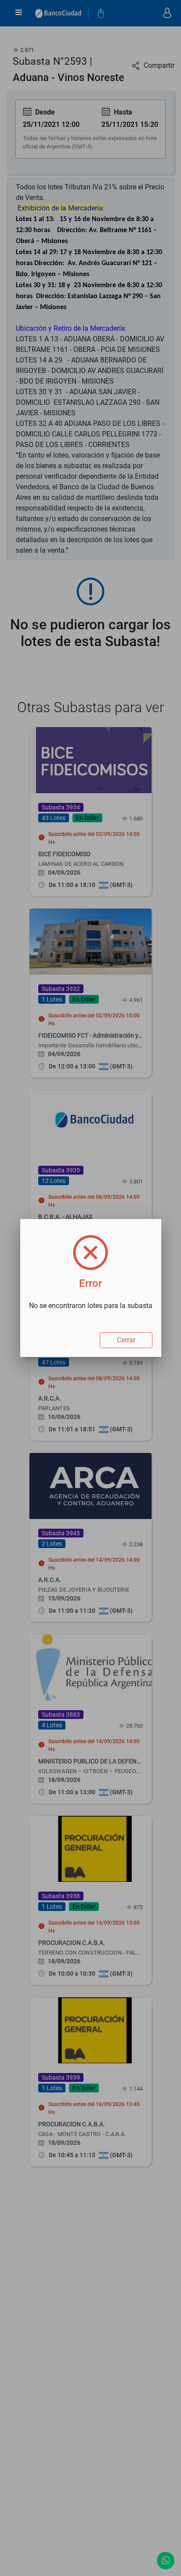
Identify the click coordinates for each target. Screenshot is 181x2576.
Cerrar (126, 1340)
